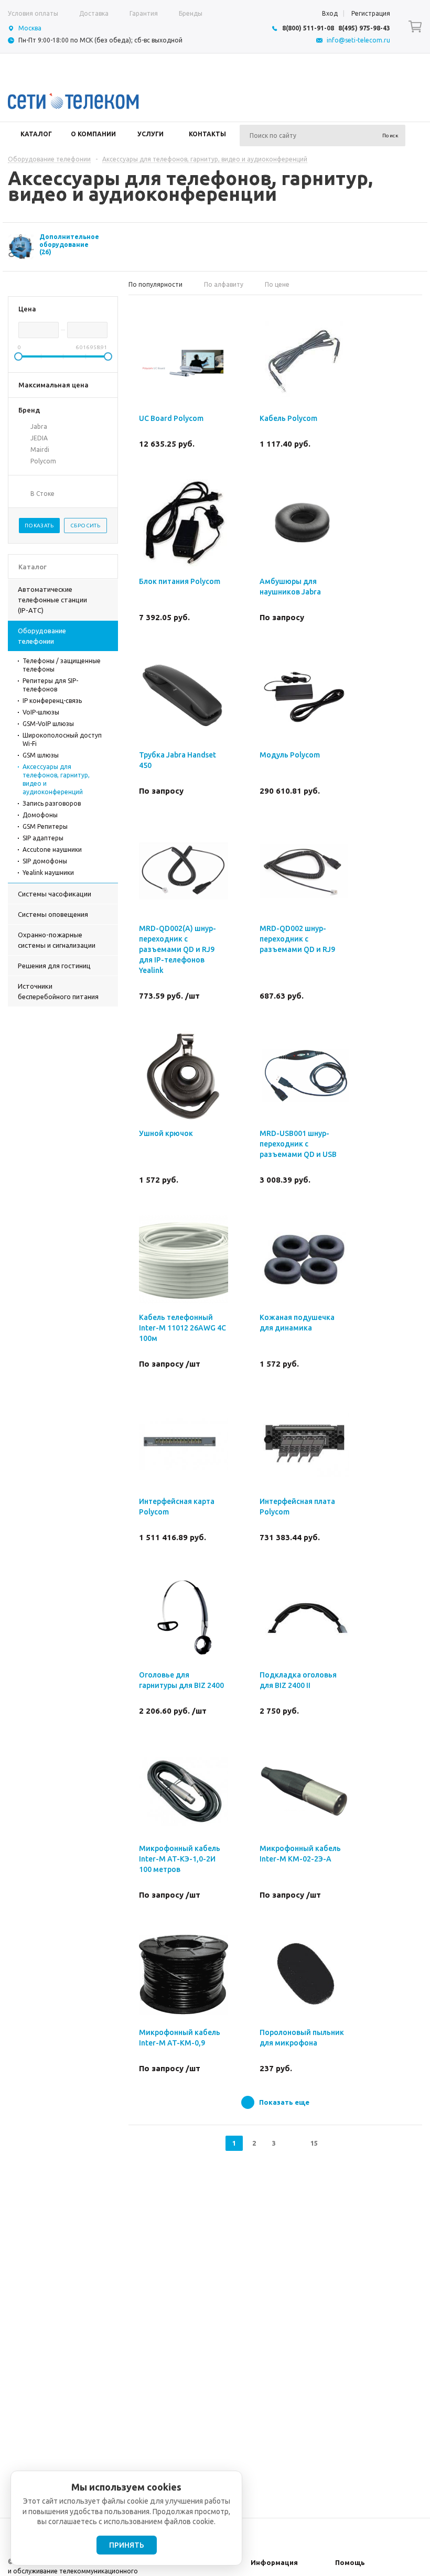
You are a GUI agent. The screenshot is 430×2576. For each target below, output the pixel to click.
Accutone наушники (52, 849)
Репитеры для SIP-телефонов (50, 685)
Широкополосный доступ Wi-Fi (62, 739)
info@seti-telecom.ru (358, 40)
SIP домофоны (45, 861)
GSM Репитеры (45, 826)
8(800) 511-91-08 (308, 28)
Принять (127, 2545)
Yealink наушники (48, 873)
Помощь (350, 2562)
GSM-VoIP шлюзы (48, 724)
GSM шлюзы (41, 755)
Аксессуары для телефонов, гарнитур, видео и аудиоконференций (56, 779)
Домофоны (40, 815)
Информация (274, 2562)
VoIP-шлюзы (41, 712)
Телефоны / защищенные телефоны (62, 665)
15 (314, 2143)
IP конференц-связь (52, 701)
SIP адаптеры (43, 838)
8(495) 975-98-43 (364, 28)
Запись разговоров (52, 803)
